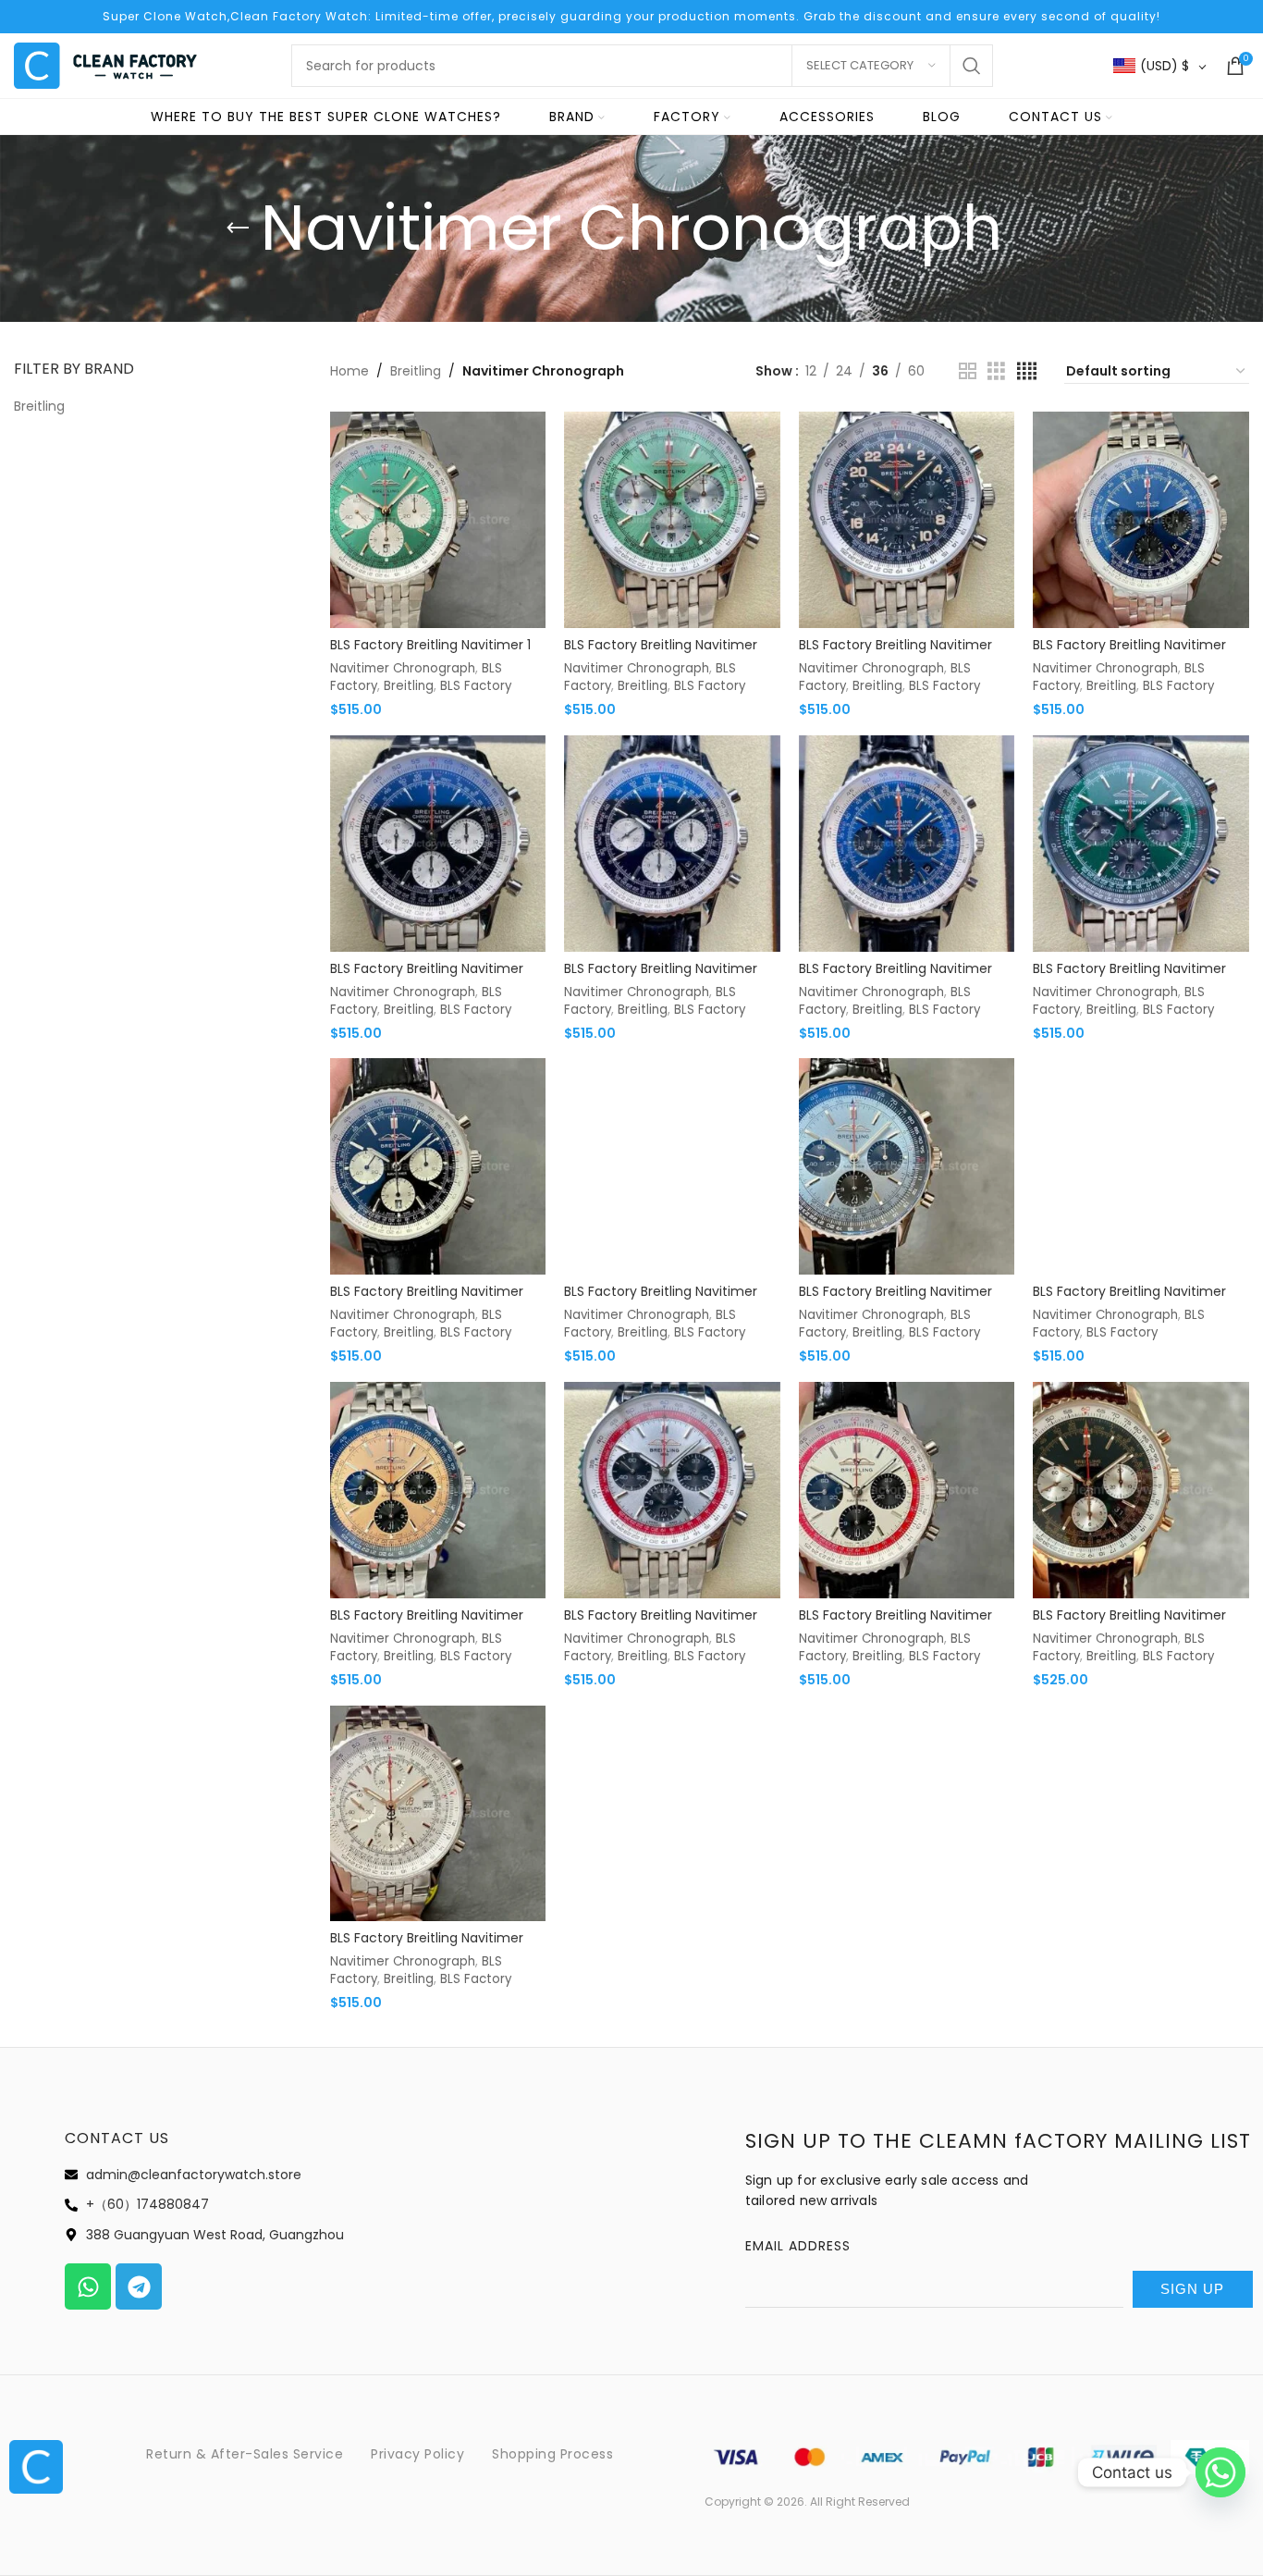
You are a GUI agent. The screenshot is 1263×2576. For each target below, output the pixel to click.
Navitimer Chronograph (403, 668)
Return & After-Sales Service (245, 2454)
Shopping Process (552, 2454)
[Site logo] (106, 65)
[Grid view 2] (968, 371)
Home (349, 371)
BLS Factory (476, 686)
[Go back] (238, 228)
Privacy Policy (417, 2454)
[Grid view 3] (996, 371)
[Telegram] (139, 2286)
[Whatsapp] (88, 2286)
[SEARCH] (972, 66)
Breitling (416, 371)
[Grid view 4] (1027, 371)
